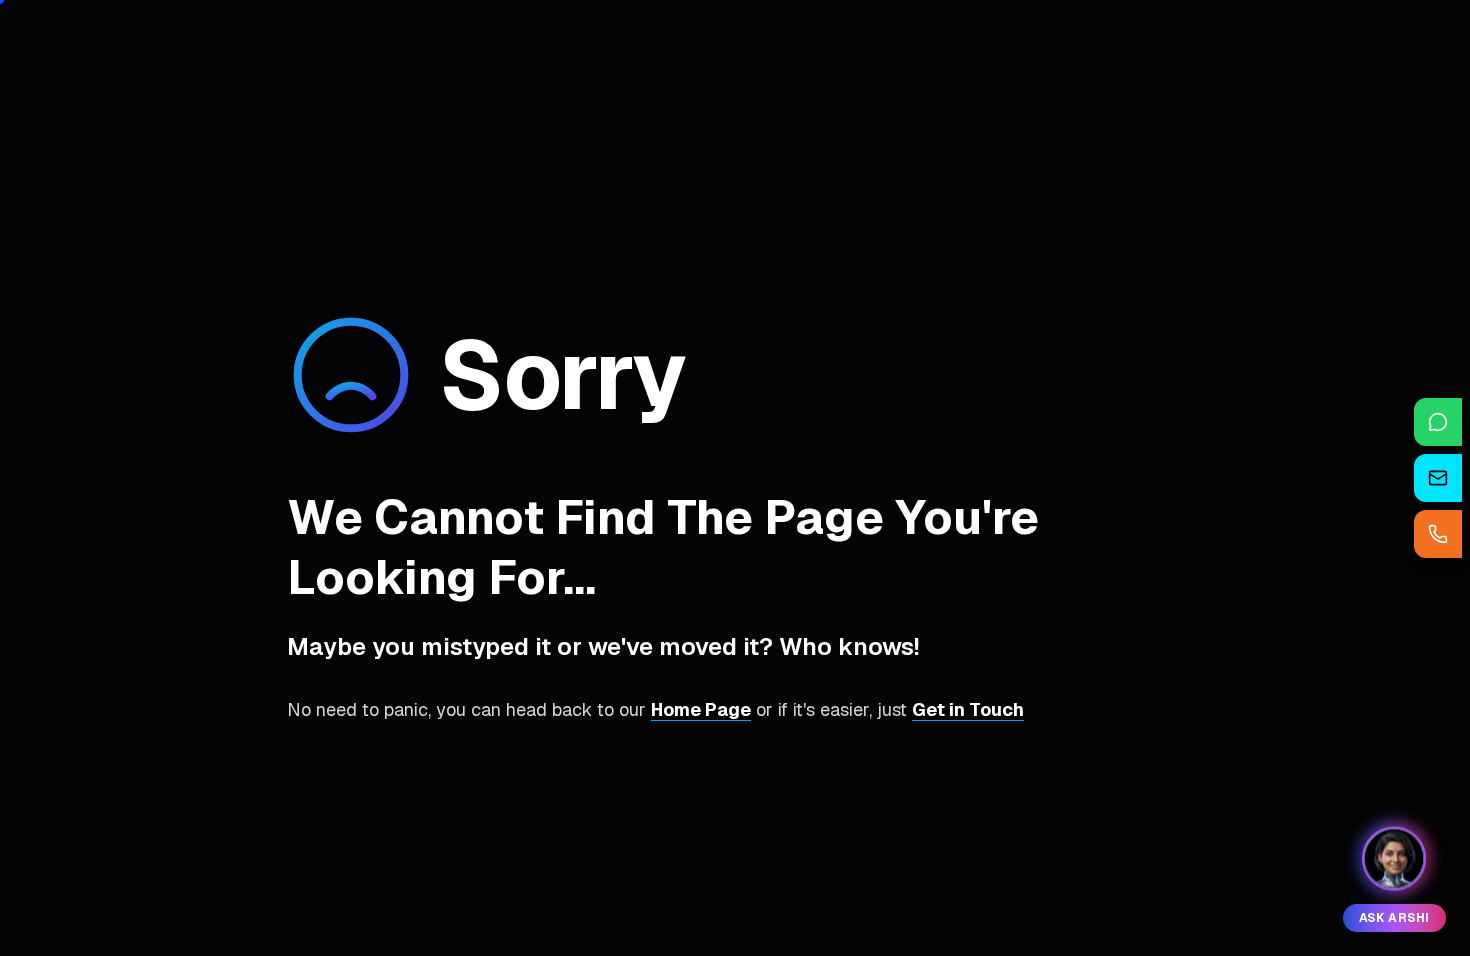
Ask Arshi (1394, 918)
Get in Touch (968, 709)
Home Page (701, 709)
